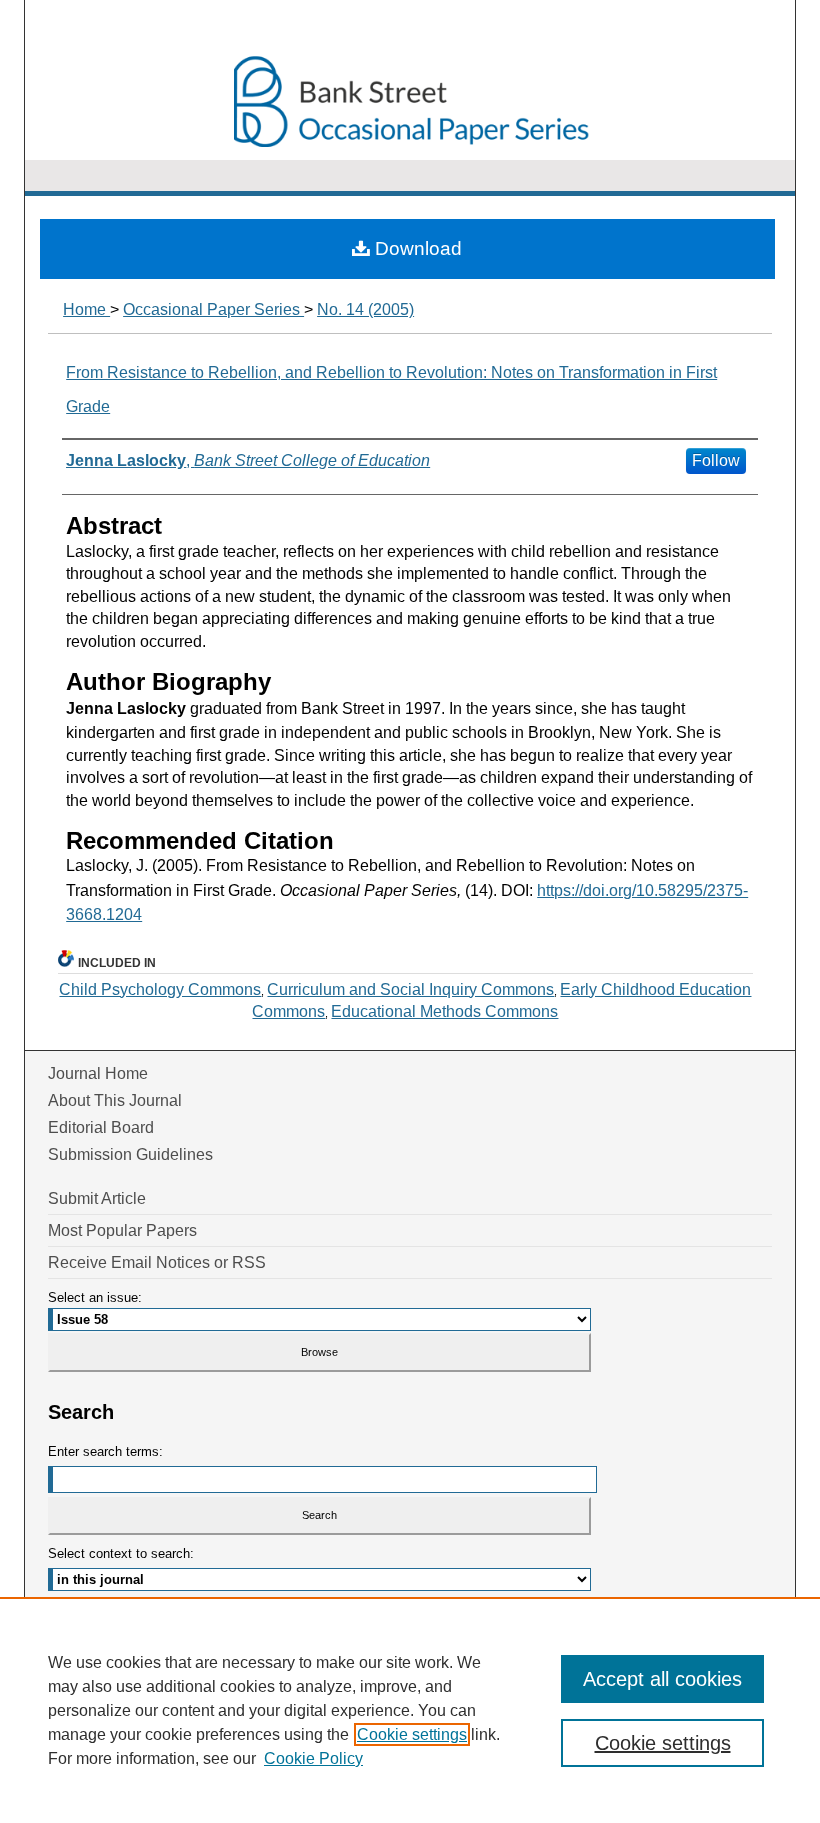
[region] (410, 1710)
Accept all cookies (662, 1679)
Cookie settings (412, 1734)
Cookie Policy (313, 1758)
